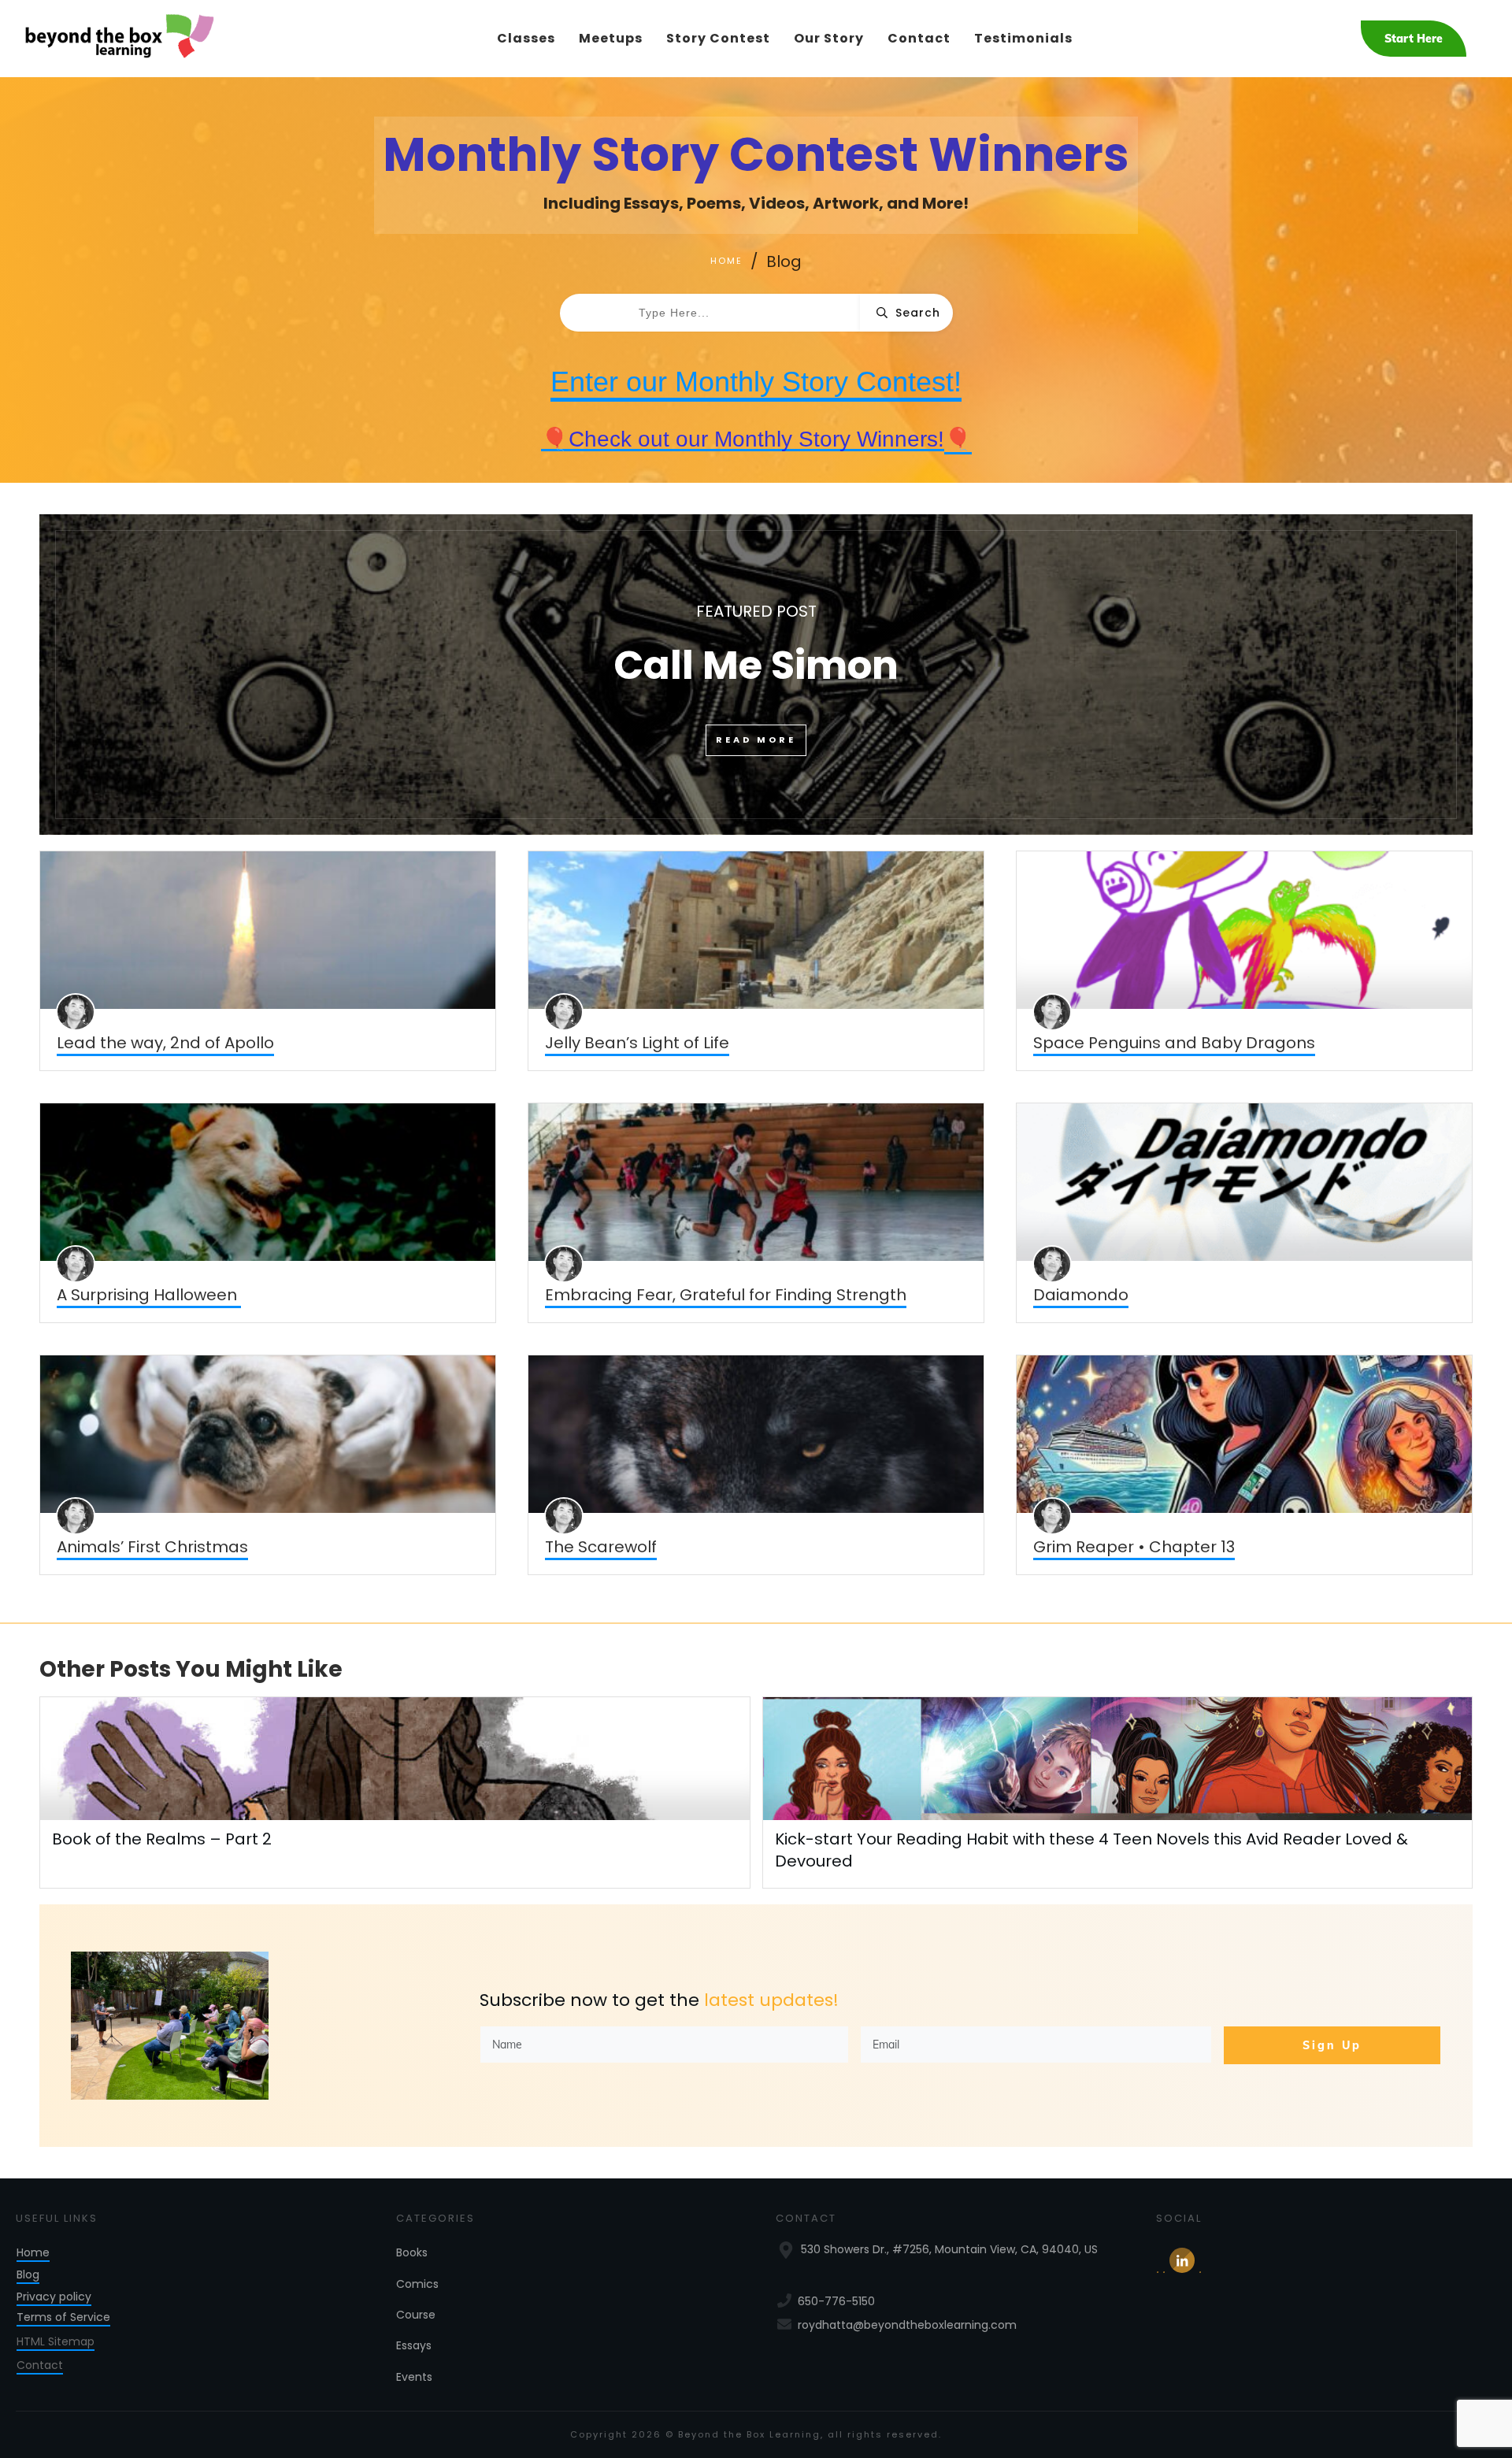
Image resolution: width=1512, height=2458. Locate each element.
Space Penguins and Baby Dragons (1174, 1043)
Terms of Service (63, 2317)
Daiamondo (1081, 1295)
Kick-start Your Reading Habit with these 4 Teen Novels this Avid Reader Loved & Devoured (1118, 1793)
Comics (417, 2284)
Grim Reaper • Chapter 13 (1134, 1547)
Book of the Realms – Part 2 (162, 1839)
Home (33, 2252)
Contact (40, 2365)
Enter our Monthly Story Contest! (756, 382)
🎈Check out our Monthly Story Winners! (743, 439)
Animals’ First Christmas (152, 1547)
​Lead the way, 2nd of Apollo (165, 1043)
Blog (28, 2274)
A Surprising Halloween (149, 1295)
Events (414, 2377)
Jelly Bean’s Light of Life (637, 1043)
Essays (414, 2345)
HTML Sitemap (56, 2341)
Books (412, 2252)
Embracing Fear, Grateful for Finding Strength (726, 1295)
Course (416, 2315)
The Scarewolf (601, 1547)
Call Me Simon (756, 674)
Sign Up (1332, 2045)
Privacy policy (54, 2297)
